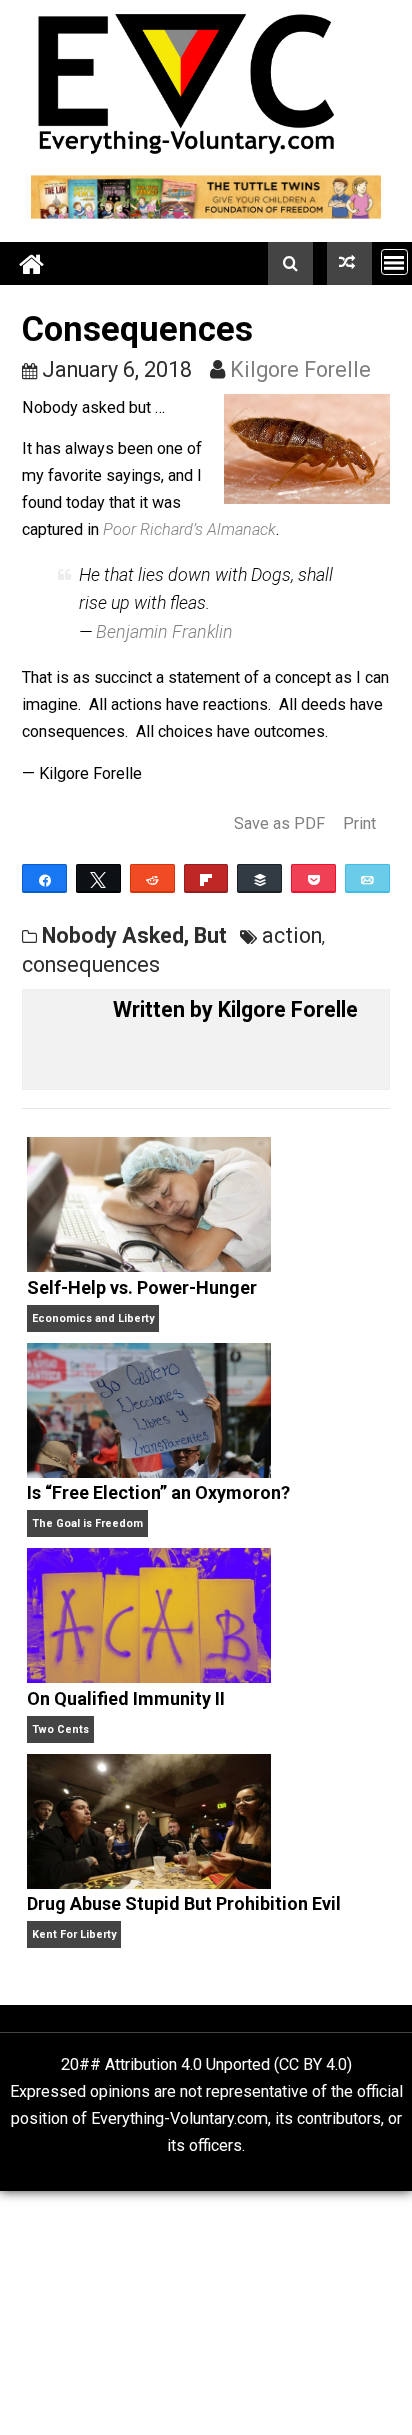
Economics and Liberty (93, 1318)
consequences (91, 964)
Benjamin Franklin (164, 631)
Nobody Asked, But (134, 935)
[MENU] (394, 261)
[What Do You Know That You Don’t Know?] (349, 263)
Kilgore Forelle (300, 369)
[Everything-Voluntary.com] (33, 263)
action (292, 935)
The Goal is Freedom (87, 1523)
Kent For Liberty (74, 1934)
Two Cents (60, 1729)
